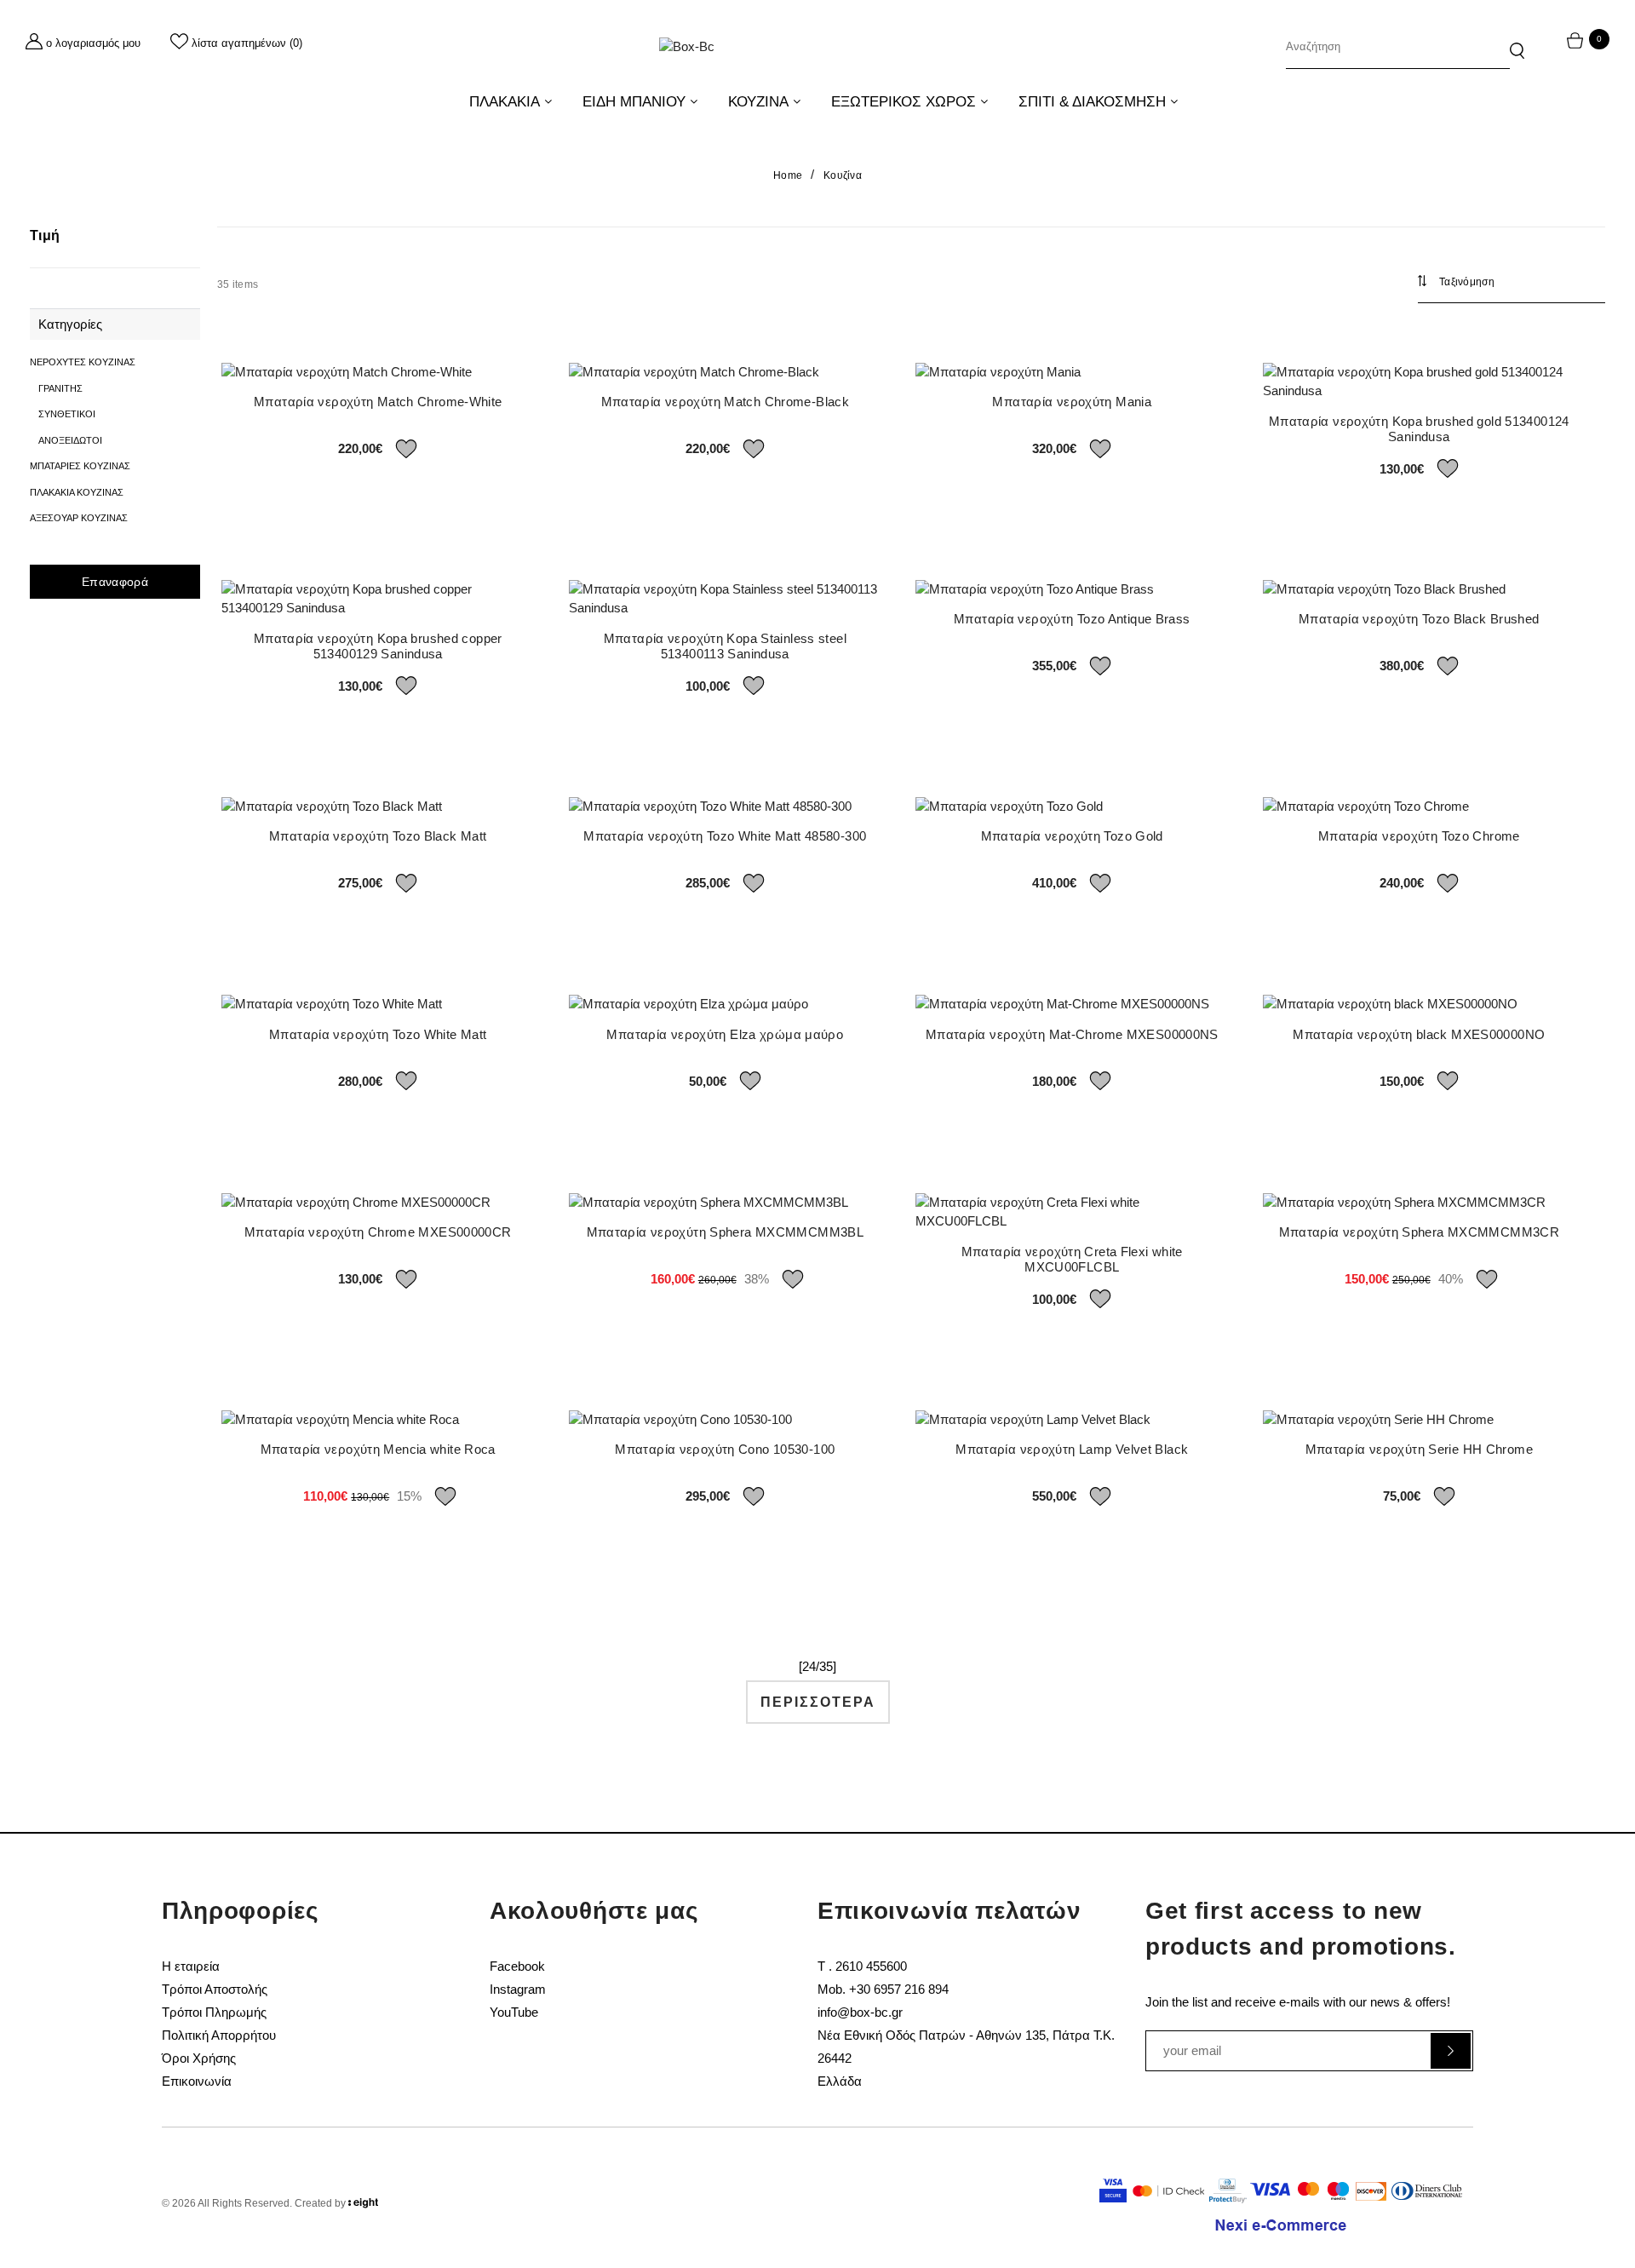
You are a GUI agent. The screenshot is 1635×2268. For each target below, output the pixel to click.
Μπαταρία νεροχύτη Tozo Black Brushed (1419, 619)
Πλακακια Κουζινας (77, 492)
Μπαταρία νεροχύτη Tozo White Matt (378, 1034)
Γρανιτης (60, 388)
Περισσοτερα (818, 1702)
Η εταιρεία (191, 1966)
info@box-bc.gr (860, 2012)
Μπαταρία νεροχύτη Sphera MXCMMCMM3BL (726, 1232)
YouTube (514, 2012)
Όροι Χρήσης (199, 2058)
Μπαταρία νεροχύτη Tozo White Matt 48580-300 (725, 836)
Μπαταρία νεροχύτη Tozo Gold (1072, 836)
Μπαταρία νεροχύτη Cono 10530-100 (725, 1449)
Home (788, 175)
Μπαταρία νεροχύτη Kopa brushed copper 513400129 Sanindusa (378, 646)
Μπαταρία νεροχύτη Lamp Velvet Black (1072, 1449)
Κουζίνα (843, 175)
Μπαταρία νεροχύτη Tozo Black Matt (378, 836)
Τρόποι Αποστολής (215, 1989)
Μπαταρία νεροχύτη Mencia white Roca (378, 1449)
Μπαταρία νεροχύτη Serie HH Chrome (1419, 1449)
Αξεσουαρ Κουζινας (79, 518)
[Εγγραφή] (1451, 2051)
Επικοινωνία (197, 2081)
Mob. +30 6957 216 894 (883, 1989)
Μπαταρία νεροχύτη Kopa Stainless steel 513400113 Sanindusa (725, 646)
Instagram (518, 1989)
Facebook (517, 1966)
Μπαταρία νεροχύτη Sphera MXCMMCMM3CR (1420, 1232)
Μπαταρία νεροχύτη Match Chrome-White (378, 402)
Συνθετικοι (67, 414)
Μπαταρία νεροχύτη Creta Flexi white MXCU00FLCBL (1072, 1259)
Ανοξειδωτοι (70, 440)
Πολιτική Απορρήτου (219, 2035)
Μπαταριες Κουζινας (80, 466)
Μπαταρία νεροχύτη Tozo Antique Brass (1072, 619)
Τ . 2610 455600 (862, 1966)
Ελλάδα (840, 2081)
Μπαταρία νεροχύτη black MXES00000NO (1419, 1034)
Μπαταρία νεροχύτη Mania (1072, 402)
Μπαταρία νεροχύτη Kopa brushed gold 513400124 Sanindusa (1419, 429)
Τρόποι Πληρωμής (214, 2012)
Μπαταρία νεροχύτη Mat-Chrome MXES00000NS (1072, 1034)
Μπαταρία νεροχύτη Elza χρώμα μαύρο (725, 1034)
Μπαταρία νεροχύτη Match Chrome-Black (726, 402)
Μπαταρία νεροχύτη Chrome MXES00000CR (378, 1232)
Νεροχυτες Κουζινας (83, 362)
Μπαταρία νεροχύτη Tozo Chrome (1419, 836)
